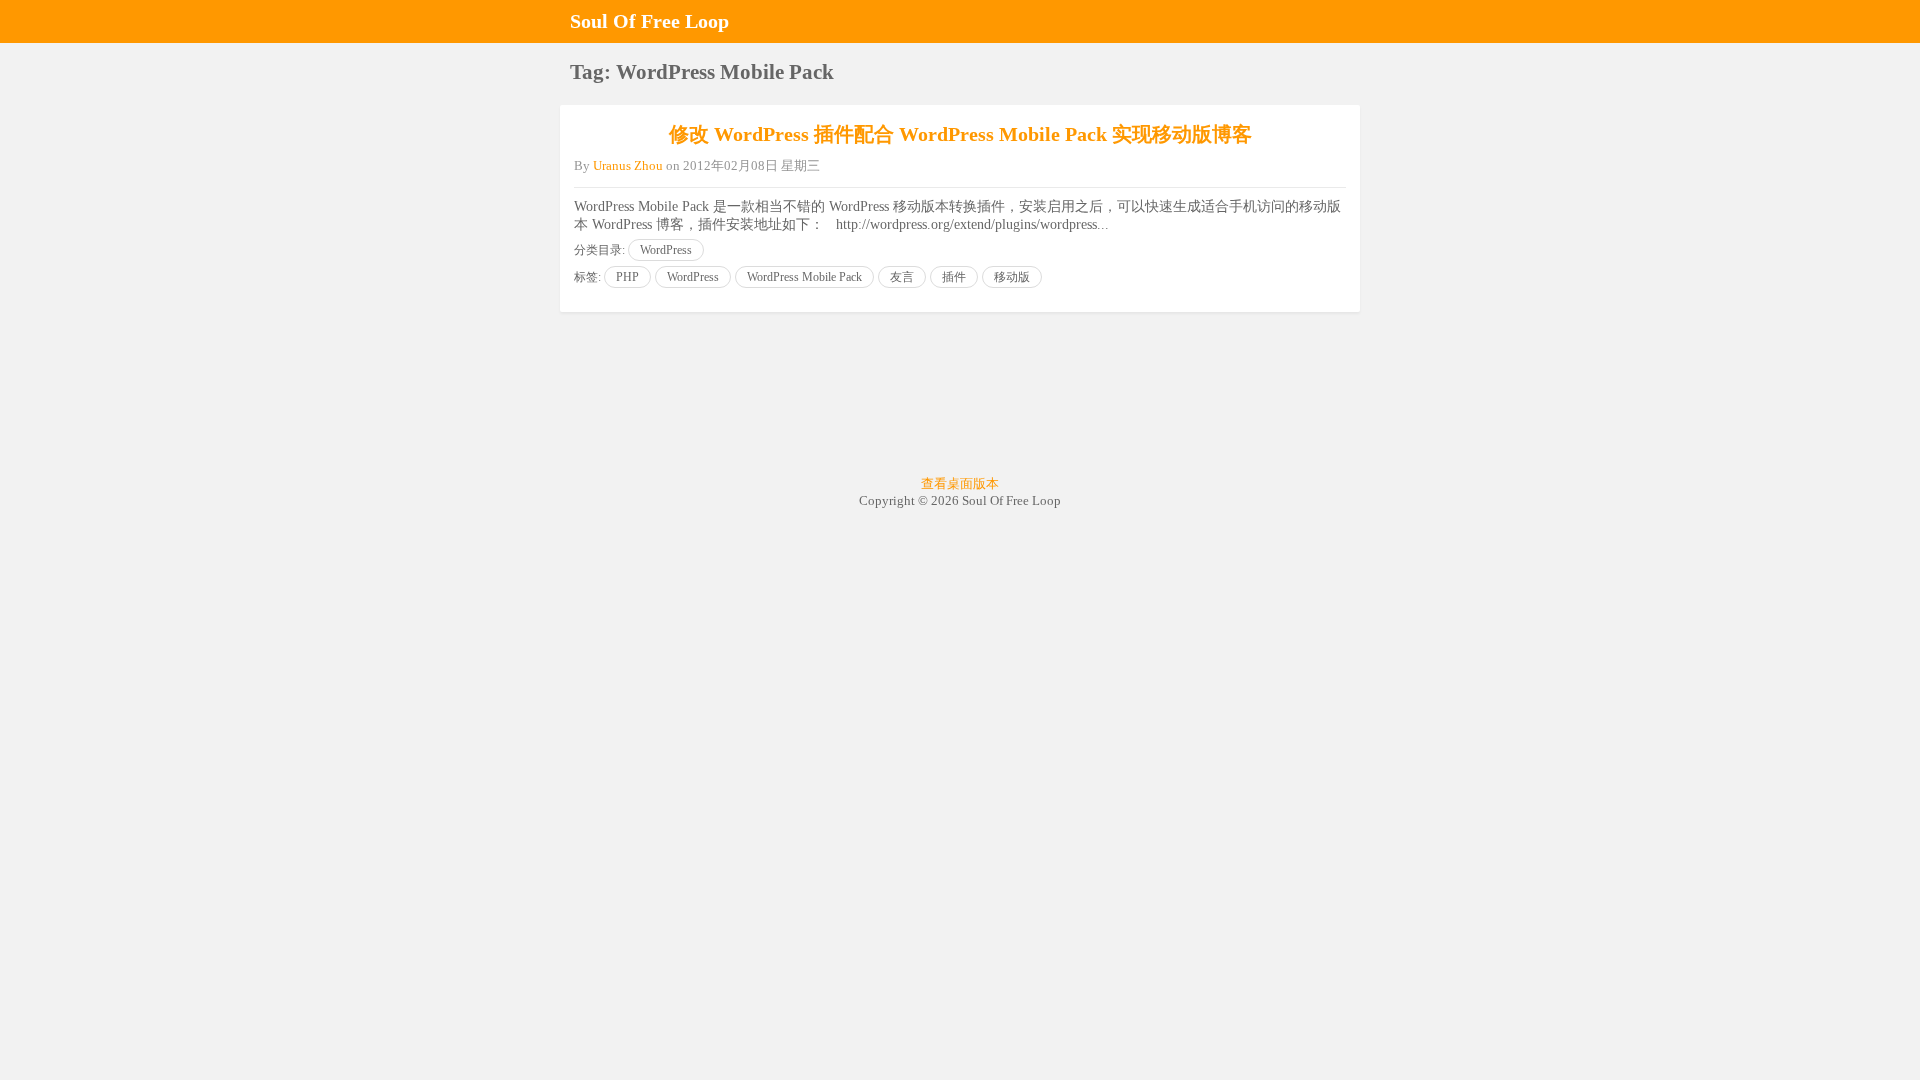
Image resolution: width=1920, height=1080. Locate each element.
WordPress (666, 250)
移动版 (1012, 277)
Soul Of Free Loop (649, 21)
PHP (627, 277)
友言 (902, 277)
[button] (1340, 21)
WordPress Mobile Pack (804, 277)
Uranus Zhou (628, 165)
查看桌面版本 (960, 483)
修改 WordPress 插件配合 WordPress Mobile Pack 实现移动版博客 (960, 134)
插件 (954, 277)
